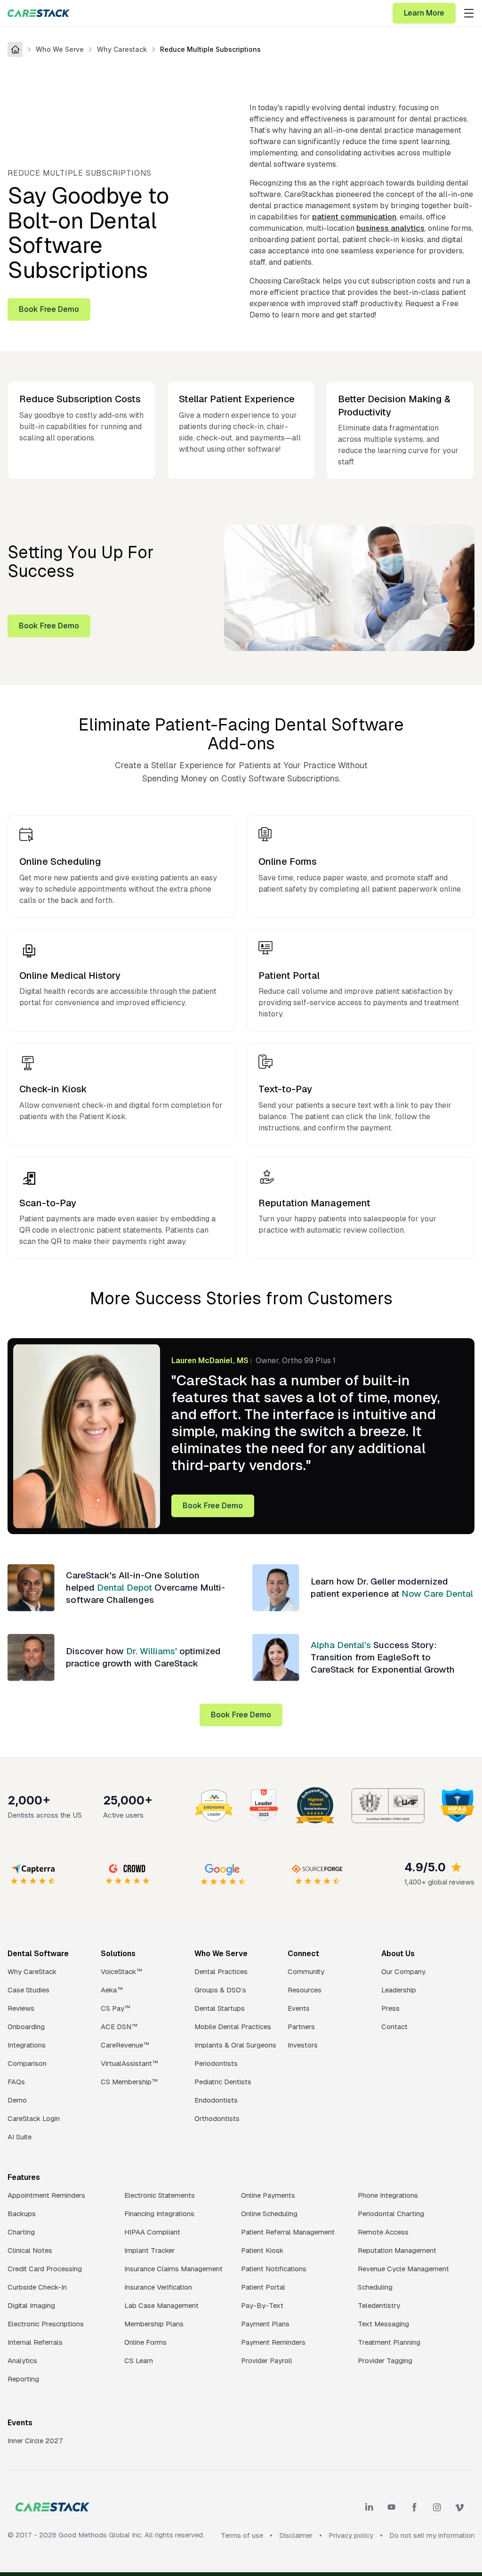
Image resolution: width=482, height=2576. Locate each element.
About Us (398, 1954)
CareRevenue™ (125, 2045)
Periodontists (216, 2063)
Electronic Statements (160, 2195)
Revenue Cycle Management (403, 2269)
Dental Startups (220, 2008)
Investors (303, 2045)
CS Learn (139, 2361)
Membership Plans (154, 2324)
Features (24, 2177)
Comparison (27, 2063)
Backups (22, 2214)
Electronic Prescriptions (46, 2324)
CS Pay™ (116, 2008)
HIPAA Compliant (152, 2232)
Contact (394, 2027)
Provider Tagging (385, 2361)
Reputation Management (397, 2250)
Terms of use (242, 2535)
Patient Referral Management (288, 2232)
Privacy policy (351, 2535)
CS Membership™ (129, 2082)
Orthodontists (217, 2118)
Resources (305, 1990)
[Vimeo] (459, 2507)
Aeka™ (112, 1990)
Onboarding (26, 2027)
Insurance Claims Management (173, 2269)
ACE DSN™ (119, 2027)
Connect (303, 1954)
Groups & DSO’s (220, 1990)
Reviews (21, 2008)
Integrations (27, 2045)
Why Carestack (122, 49)
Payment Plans (265, 2324)
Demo (17, 2100)
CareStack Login (34, 2118)
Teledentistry (379, 2305)
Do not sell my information (432, 2535)
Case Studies (28, 1990)
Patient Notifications (274, 2269)
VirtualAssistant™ (129, 2063)
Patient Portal (263, 2287)
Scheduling (375, 2287)
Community (306, 1971)
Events (299, 2008)
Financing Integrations (159, 2214)
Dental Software (38, 1954)
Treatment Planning (389, 2342)
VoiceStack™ (121, 1971)
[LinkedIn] (369, 2507)
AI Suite (20, 2137)
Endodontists (216, 2100)
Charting (21, 2232)
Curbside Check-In (37, 2287)
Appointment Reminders (46, 2195)
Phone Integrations (388, 2195)
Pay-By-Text (262, 2305)
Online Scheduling (269, 2214)
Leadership (399, 1990)
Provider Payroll (267, 2361)
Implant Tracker (149, 2250)
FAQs (16, 2082)
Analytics (22, 2361)
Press (390, 2008)
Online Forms (145, 2342)
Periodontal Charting (391, 2214)
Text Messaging (383, 2324)
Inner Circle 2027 (35, 2441)
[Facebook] (414, 2507)
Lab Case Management (161, 2305)
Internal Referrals (35, 2342)
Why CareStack (32, 1971)
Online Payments (268, 2195)
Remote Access (383, 2232)
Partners (301, 2027)
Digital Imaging (31, 2305)
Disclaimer (296, 2535)
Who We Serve (60, 49)
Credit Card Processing (45, 2269)
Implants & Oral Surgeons (235, 2045)
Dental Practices (221, 1971)
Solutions (118, 1954)
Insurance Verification (158, 2287)
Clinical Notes (30, 2250)
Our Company (403, 1971)
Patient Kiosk (262, 2250)
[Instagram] (437, 2507)
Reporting (23, 2379)
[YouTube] (392, 2507)
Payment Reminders (273, 2342)
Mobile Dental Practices (233, 2027)
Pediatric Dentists (223, 2082)
